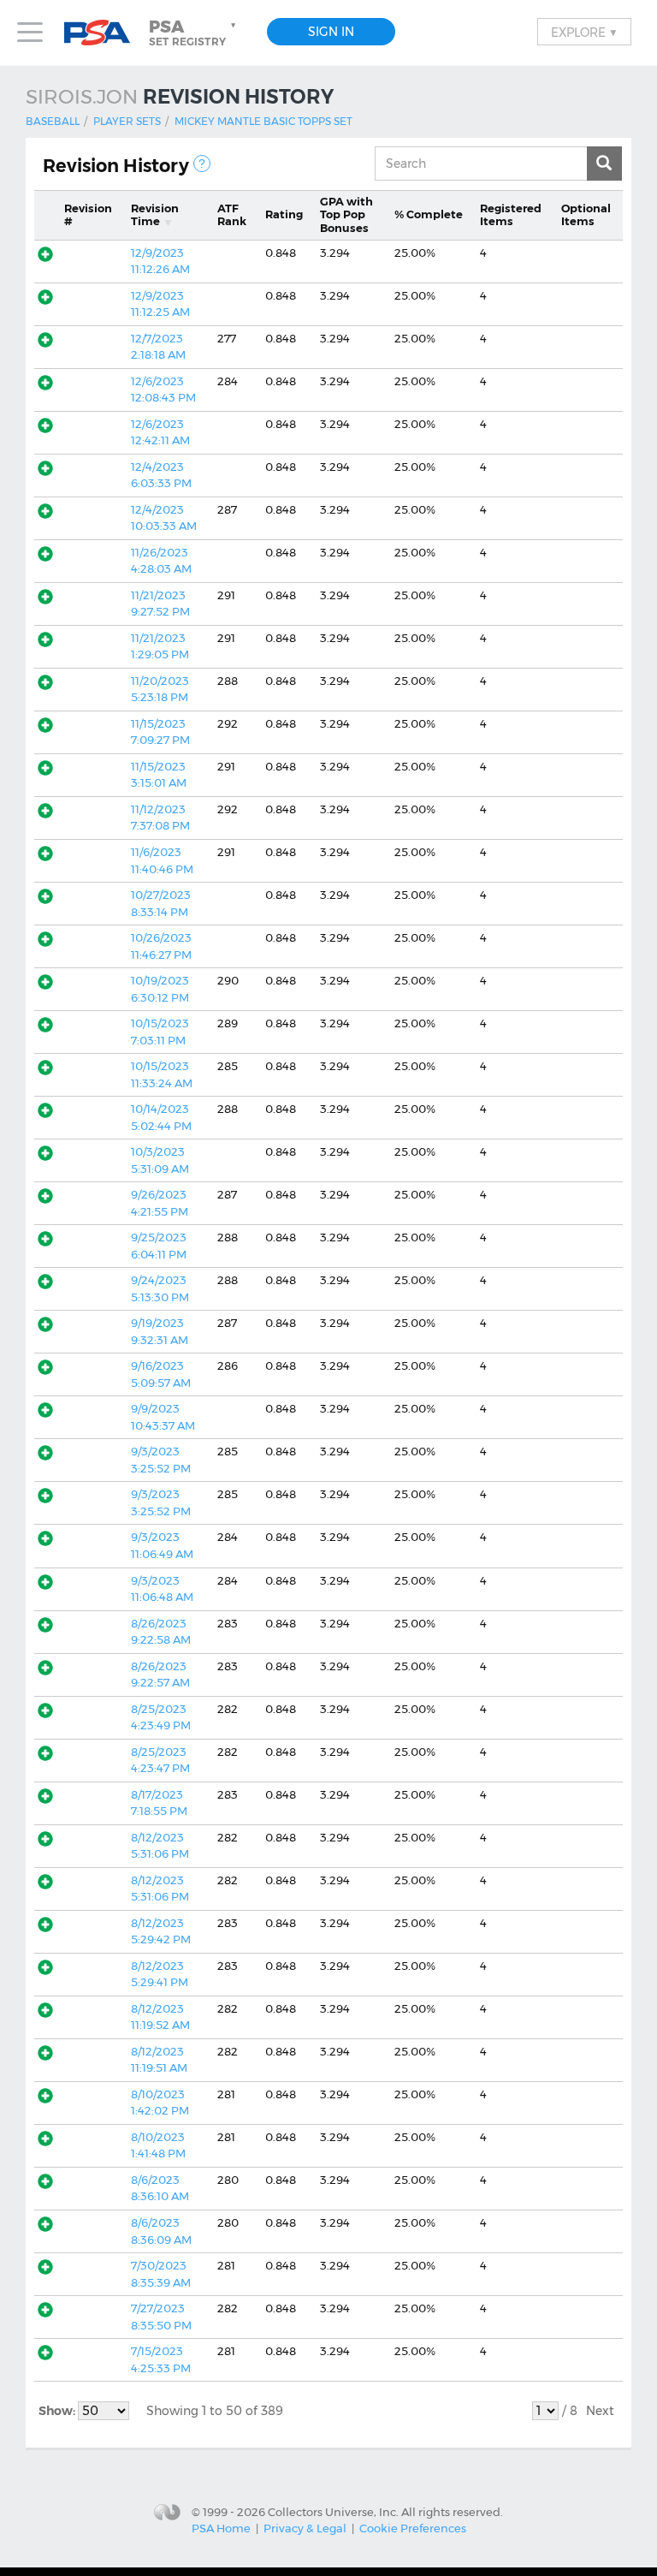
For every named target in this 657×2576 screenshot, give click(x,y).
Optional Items (586, 215)
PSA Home (221, 2528)
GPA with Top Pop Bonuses (346, 214)
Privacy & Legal (305, 2528)
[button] (194, 33)
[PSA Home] (104, 33)
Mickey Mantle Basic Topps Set (263, 121)
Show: (58, 2411)
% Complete (429, 214)
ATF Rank (232, 215)
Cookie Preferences (413, 2528)
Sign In (331, 32)
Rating (284, 214)
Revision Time (155, 215)
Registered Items (511, 215)
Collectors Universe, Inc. (333, 2511)
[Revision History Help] (202, 164)
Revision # (88, 215)
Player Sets (127, 121)
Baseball (53, 121)
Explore (584, 32)
